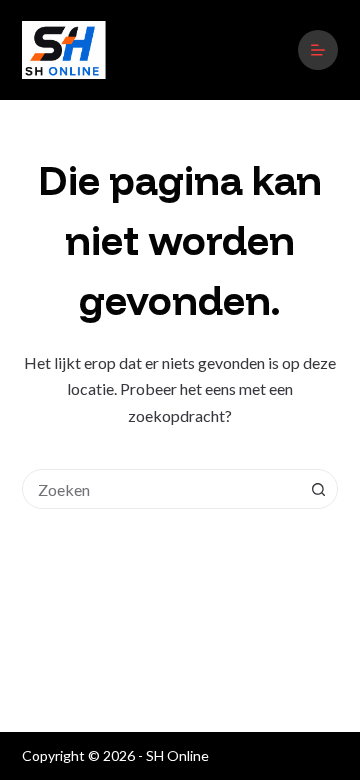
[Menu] (318, 50)
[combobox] (161, 489)
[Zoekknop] (318, 489)
